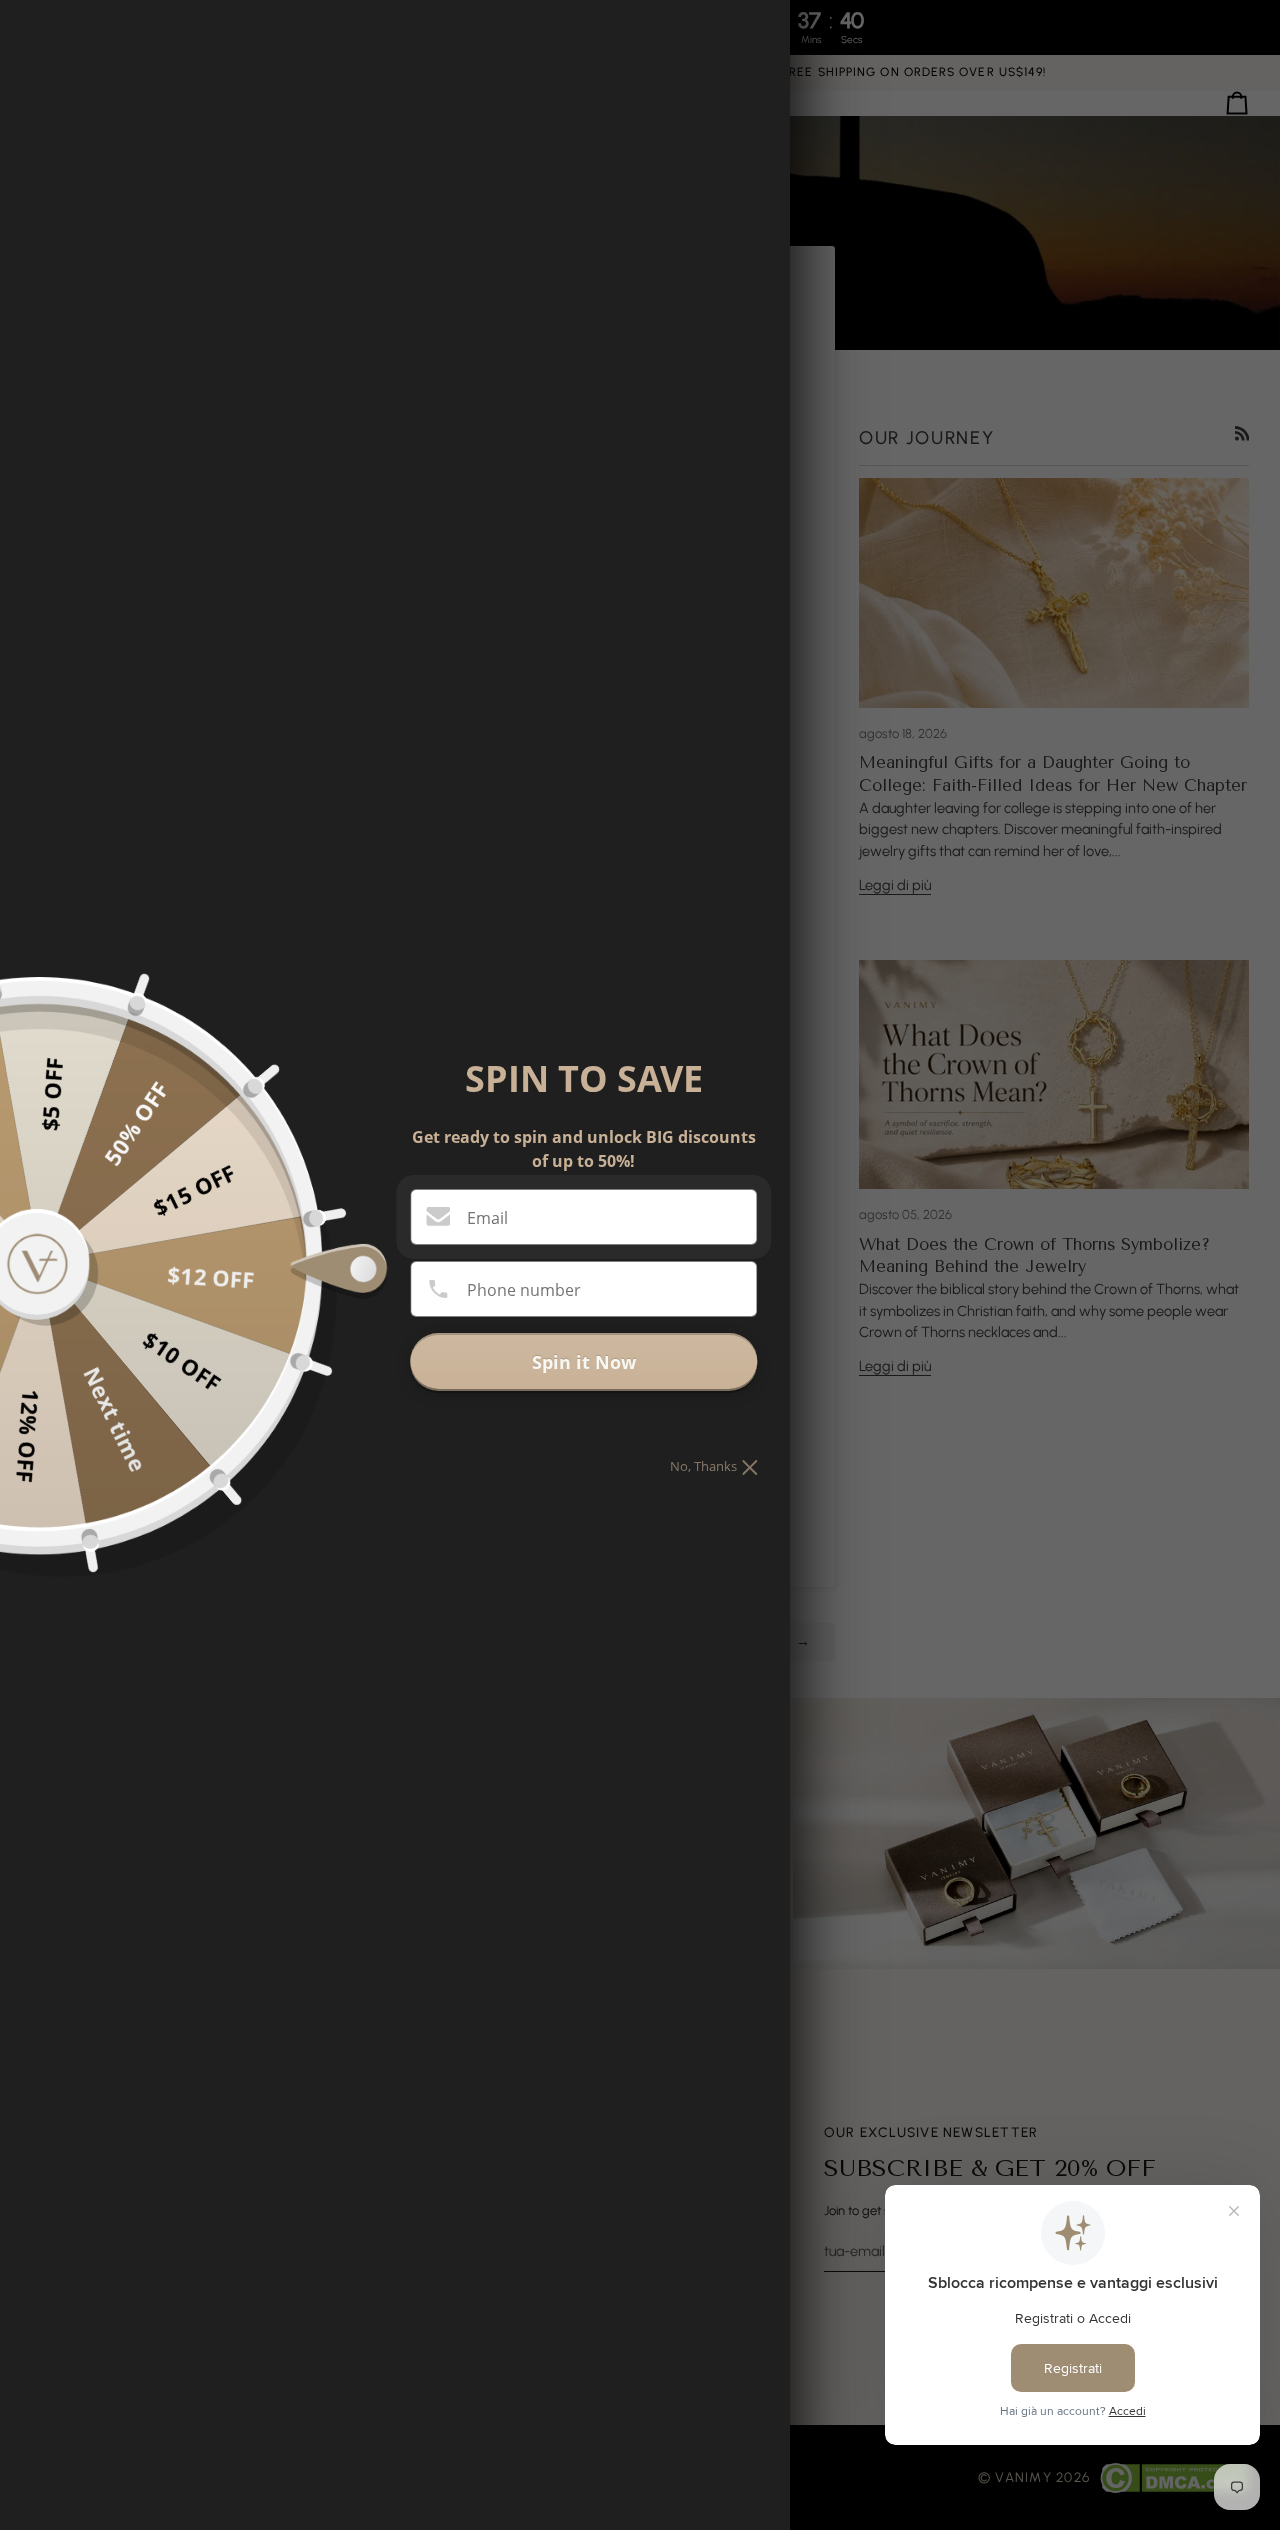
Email (487, 1218)
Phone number (524, 1290)
